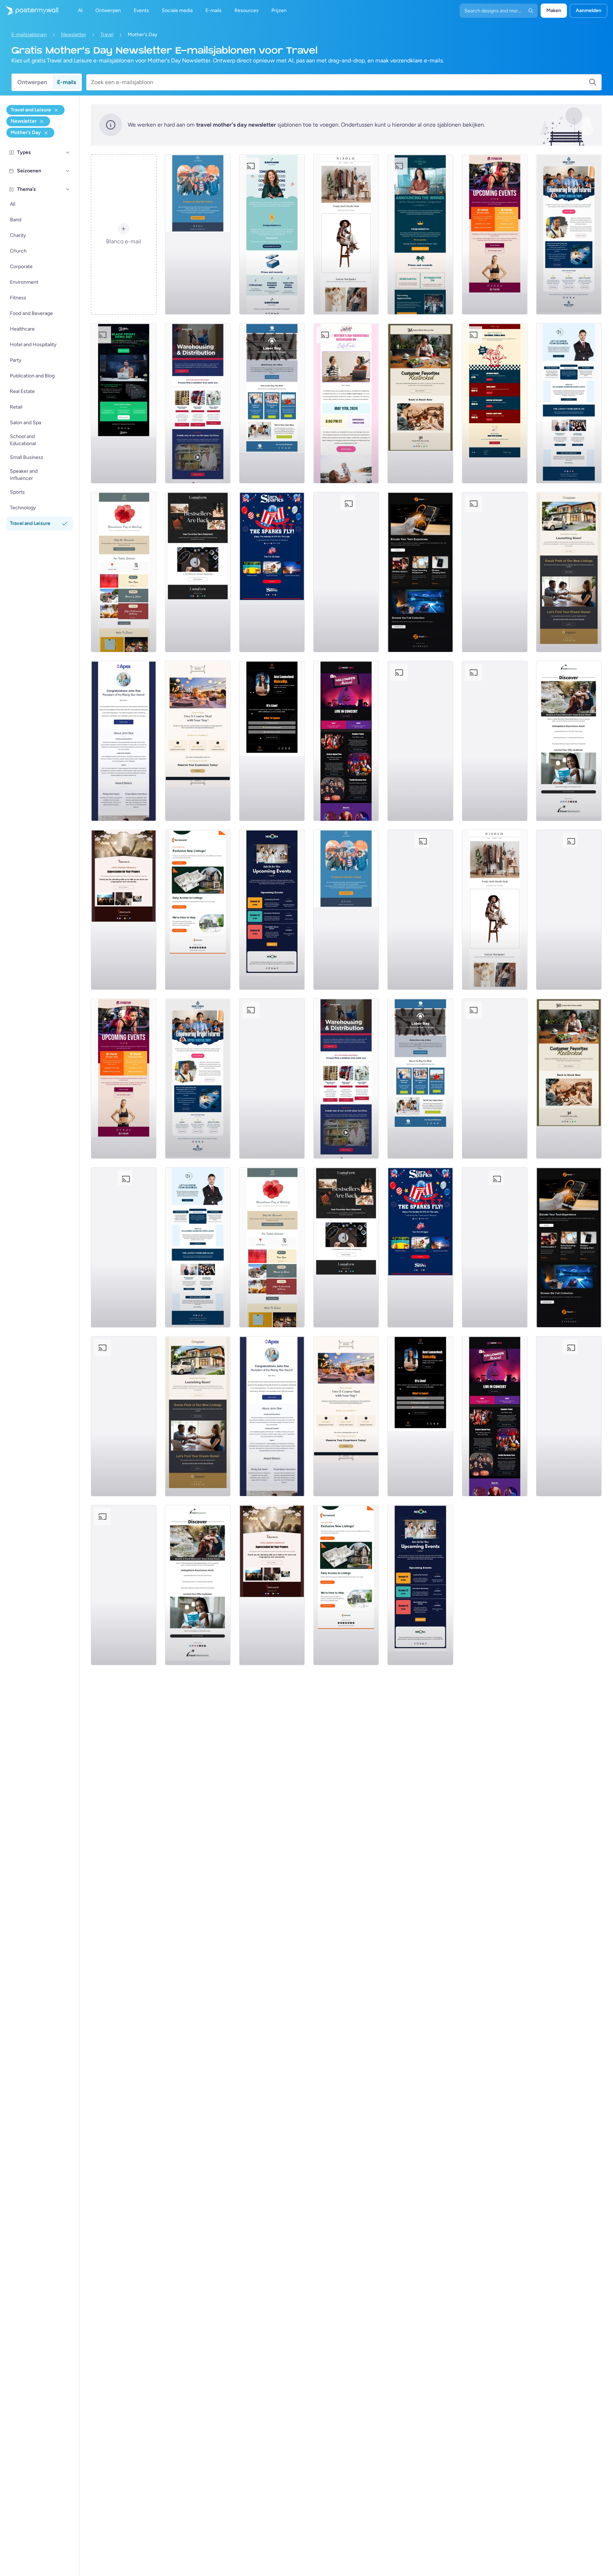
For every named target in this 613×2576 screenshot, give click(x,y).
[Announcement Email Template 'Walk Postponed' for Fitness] (198, 234)
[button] (68, 153)
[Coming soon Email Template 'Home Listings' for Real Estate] (198, 910)
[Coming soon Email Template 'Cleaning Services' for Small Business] (495, 741)
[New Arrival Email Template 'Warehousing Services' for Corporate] (198, 403)
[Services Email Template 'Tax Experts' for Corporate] (420, 741)
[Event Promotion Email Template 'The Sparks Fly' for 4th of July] (272, 572)
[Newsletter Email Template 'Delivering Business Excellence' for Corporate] (569, 403)
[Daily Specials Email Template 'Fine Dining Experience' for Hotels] (198, 741)
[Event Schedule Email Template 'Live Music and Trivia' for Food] (495, 403)
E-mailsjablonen (29, 35)
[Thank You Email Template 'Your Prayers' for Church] (124, 910)
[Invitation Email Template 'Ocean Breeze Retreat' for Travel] (569, 741)
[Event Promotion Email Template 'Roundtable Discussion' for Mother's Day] (346, 403)
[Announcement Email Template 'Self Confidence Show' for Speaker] (272, 741)
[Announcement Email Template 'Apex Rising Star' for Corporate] (124, 741)
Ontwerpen (32, 82)
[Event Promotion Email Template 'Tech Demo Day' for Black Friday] (124, 403)
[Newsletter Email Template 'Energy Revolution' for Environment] (495, 572)
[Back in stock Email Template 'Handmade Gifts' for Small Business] (420, 403)
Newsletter (74, 35)
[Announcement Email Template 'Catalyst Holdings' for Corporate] (420, 234)
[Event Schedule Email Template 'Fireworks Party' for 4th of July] (346, 572)
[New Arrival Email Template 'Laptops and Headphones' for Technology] (420, 572)
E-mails (67, 82)
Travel (107, 35)
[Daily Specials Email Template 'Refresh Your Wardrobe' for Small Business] (346, 234)
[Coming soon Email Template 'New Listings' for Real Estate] (569, 572)
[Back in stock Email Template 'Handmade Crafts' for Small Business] (198, 572)
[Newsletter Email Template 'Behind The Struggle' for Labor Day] (272, 403)
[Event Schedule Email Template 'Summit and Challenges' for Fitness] (495, 234)
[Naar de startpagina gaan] (29, 11)
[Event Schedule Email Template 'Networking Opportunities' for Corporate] (272, 910)
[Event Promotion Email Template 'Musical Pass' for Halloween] (346, 741)
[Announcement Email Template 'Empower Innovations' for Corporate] (272, 234)
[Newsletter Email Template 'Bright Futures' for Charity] (569, 234)
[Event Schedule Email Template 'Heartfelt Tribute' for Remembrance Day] (124, 572)
